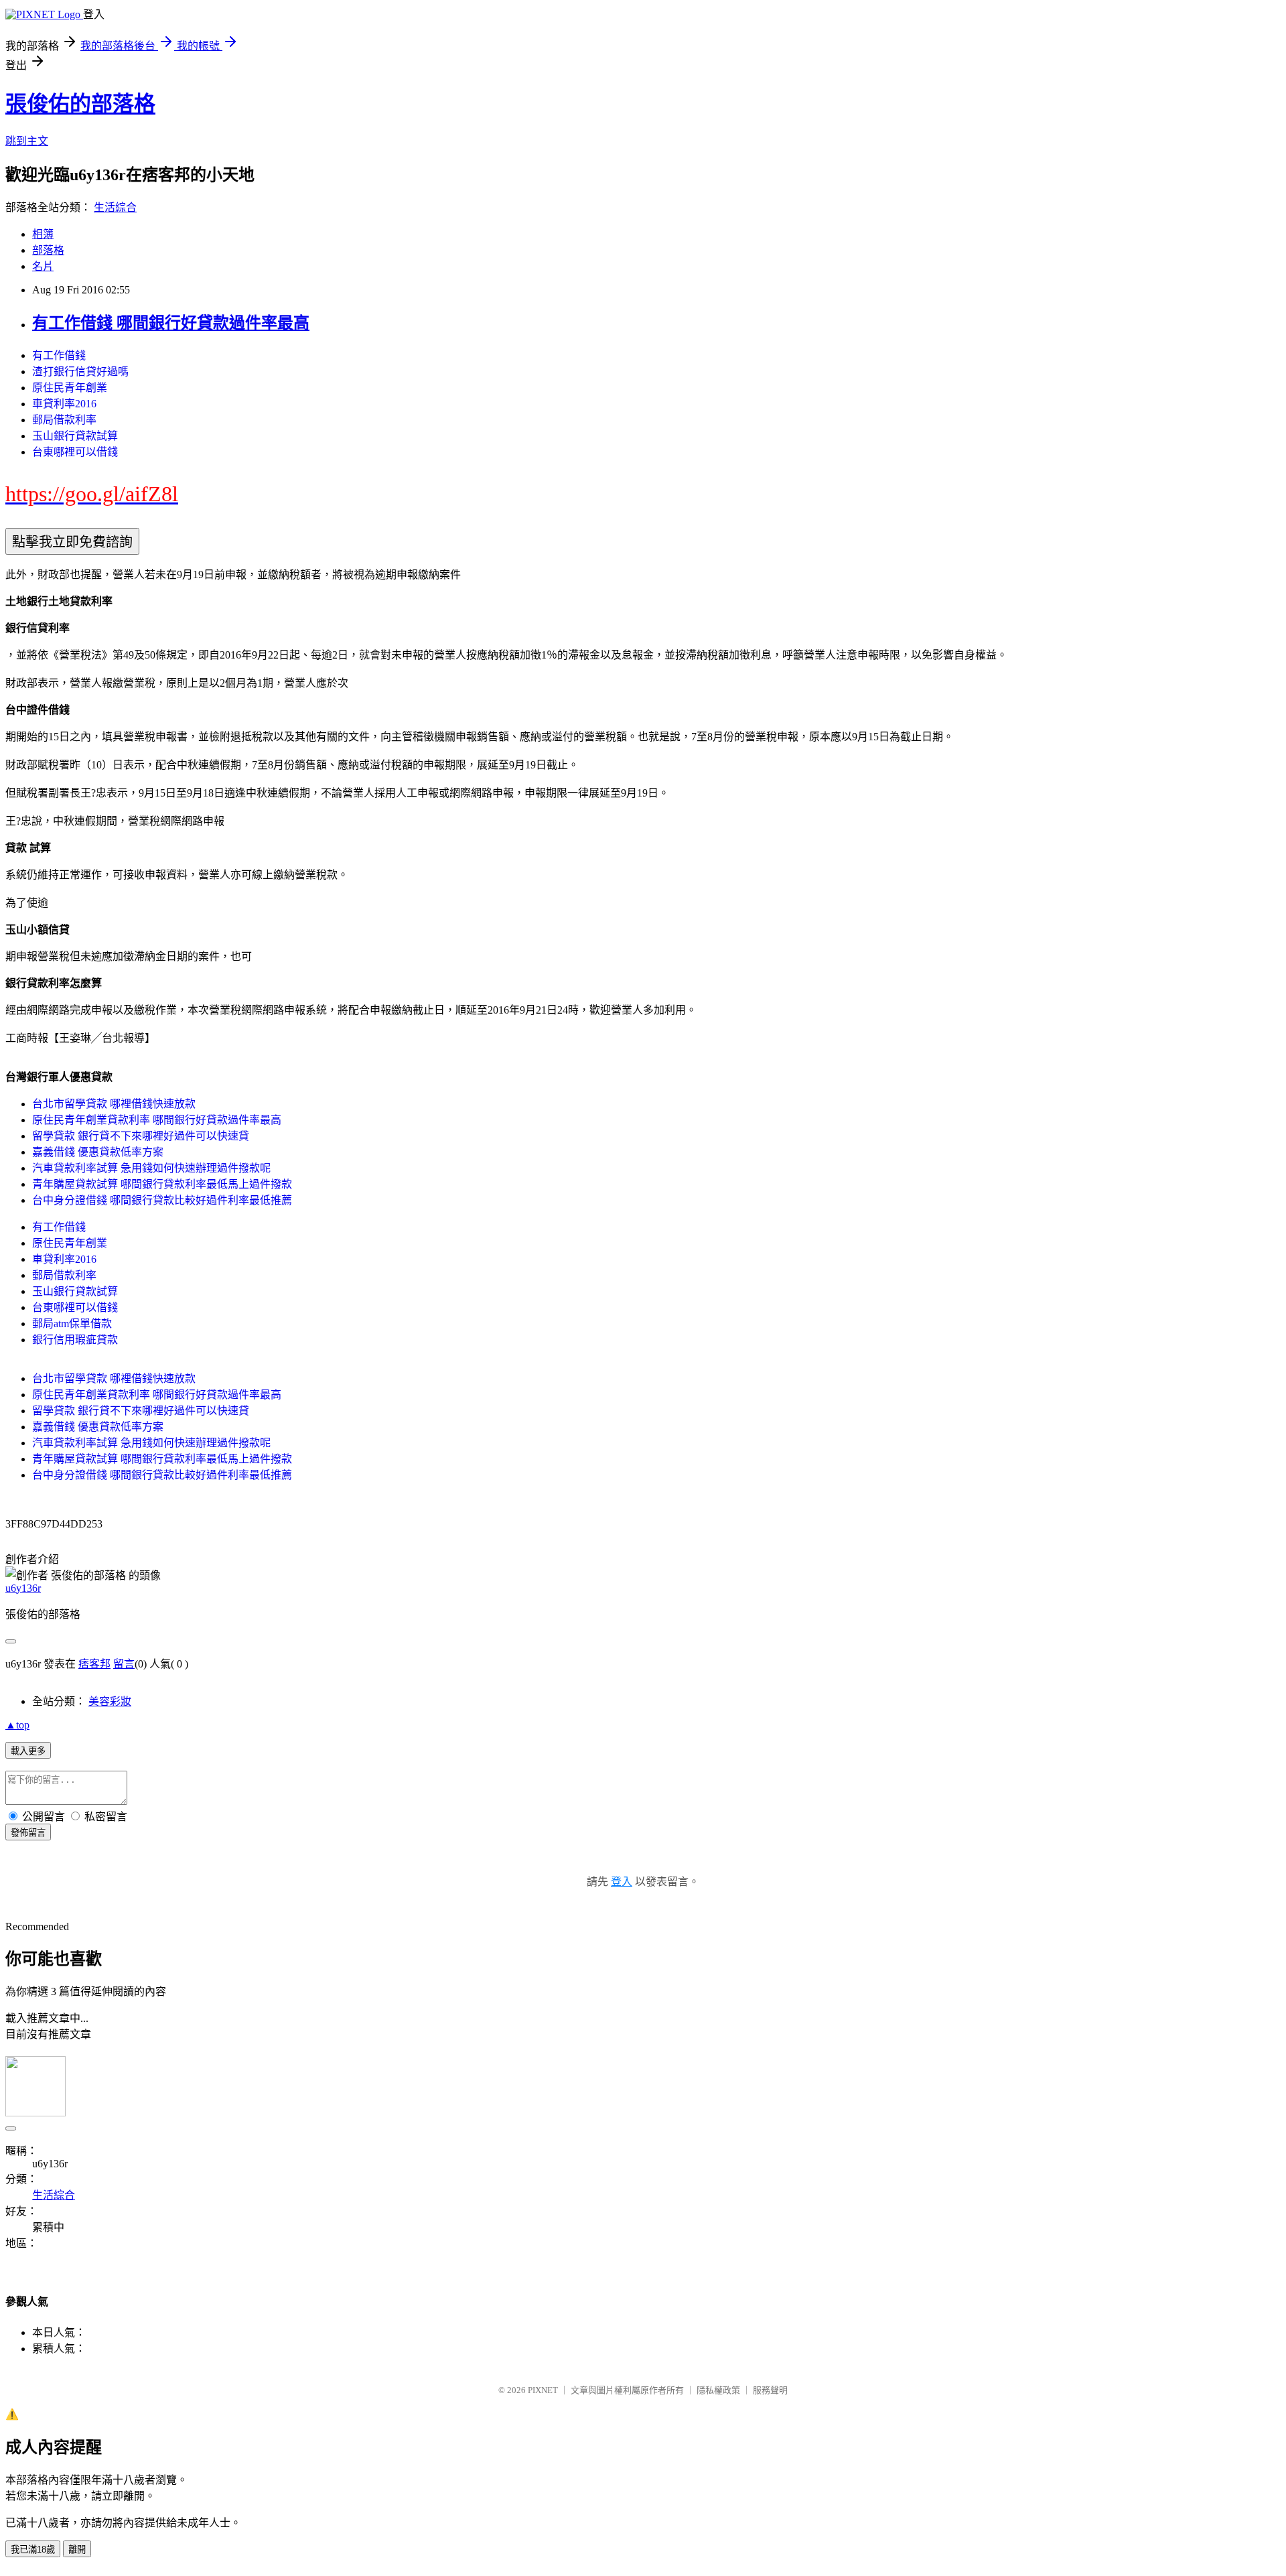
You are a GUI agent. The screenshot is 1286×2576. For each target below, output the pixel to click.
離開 (77, 2550)
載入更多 (28, 1751)
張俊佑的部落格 (80, 104)
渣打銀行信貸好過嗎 (80, 371)
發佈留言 (28, 1833)
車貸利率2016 (64, 404)
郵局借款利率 (64, 420)
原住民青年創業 (70, 388)
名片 (43, 266)
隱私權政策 (718, 2390)
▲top (17, 1725)
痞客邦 (94, 1664)
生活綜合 (115, 207)
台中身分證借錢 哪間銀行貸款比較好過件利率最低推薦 (162, 1200)
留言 (124, 1664)
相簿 (43, 234)
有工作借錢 (59, 355)
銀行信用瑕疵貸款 (75, 1340)
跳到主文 (27, 141)
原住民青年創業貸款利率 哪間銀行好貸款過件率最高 (157, 1120)
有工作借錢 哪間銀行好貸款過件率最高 (171, 323)
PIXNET (543, 2390)
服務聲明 (770, 2390)
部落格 (48, 250)
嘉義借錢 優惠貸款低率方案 (98, 1152)
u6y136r (23, 1588)
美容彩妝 (110, 1701)
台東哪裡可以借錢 (75, 452)
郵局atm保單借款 (72, 1324)
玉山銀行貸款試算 (75, 436)
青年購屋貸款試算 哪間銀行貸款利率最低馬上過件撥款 (162, 1184)
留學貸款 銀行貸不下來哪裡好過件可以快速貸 (141, 1136)
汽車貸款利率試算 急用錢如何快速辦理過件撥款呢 (151, 1168)
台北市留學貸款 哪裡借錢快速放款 (114, 1104)
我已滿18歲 (33, 2550)
